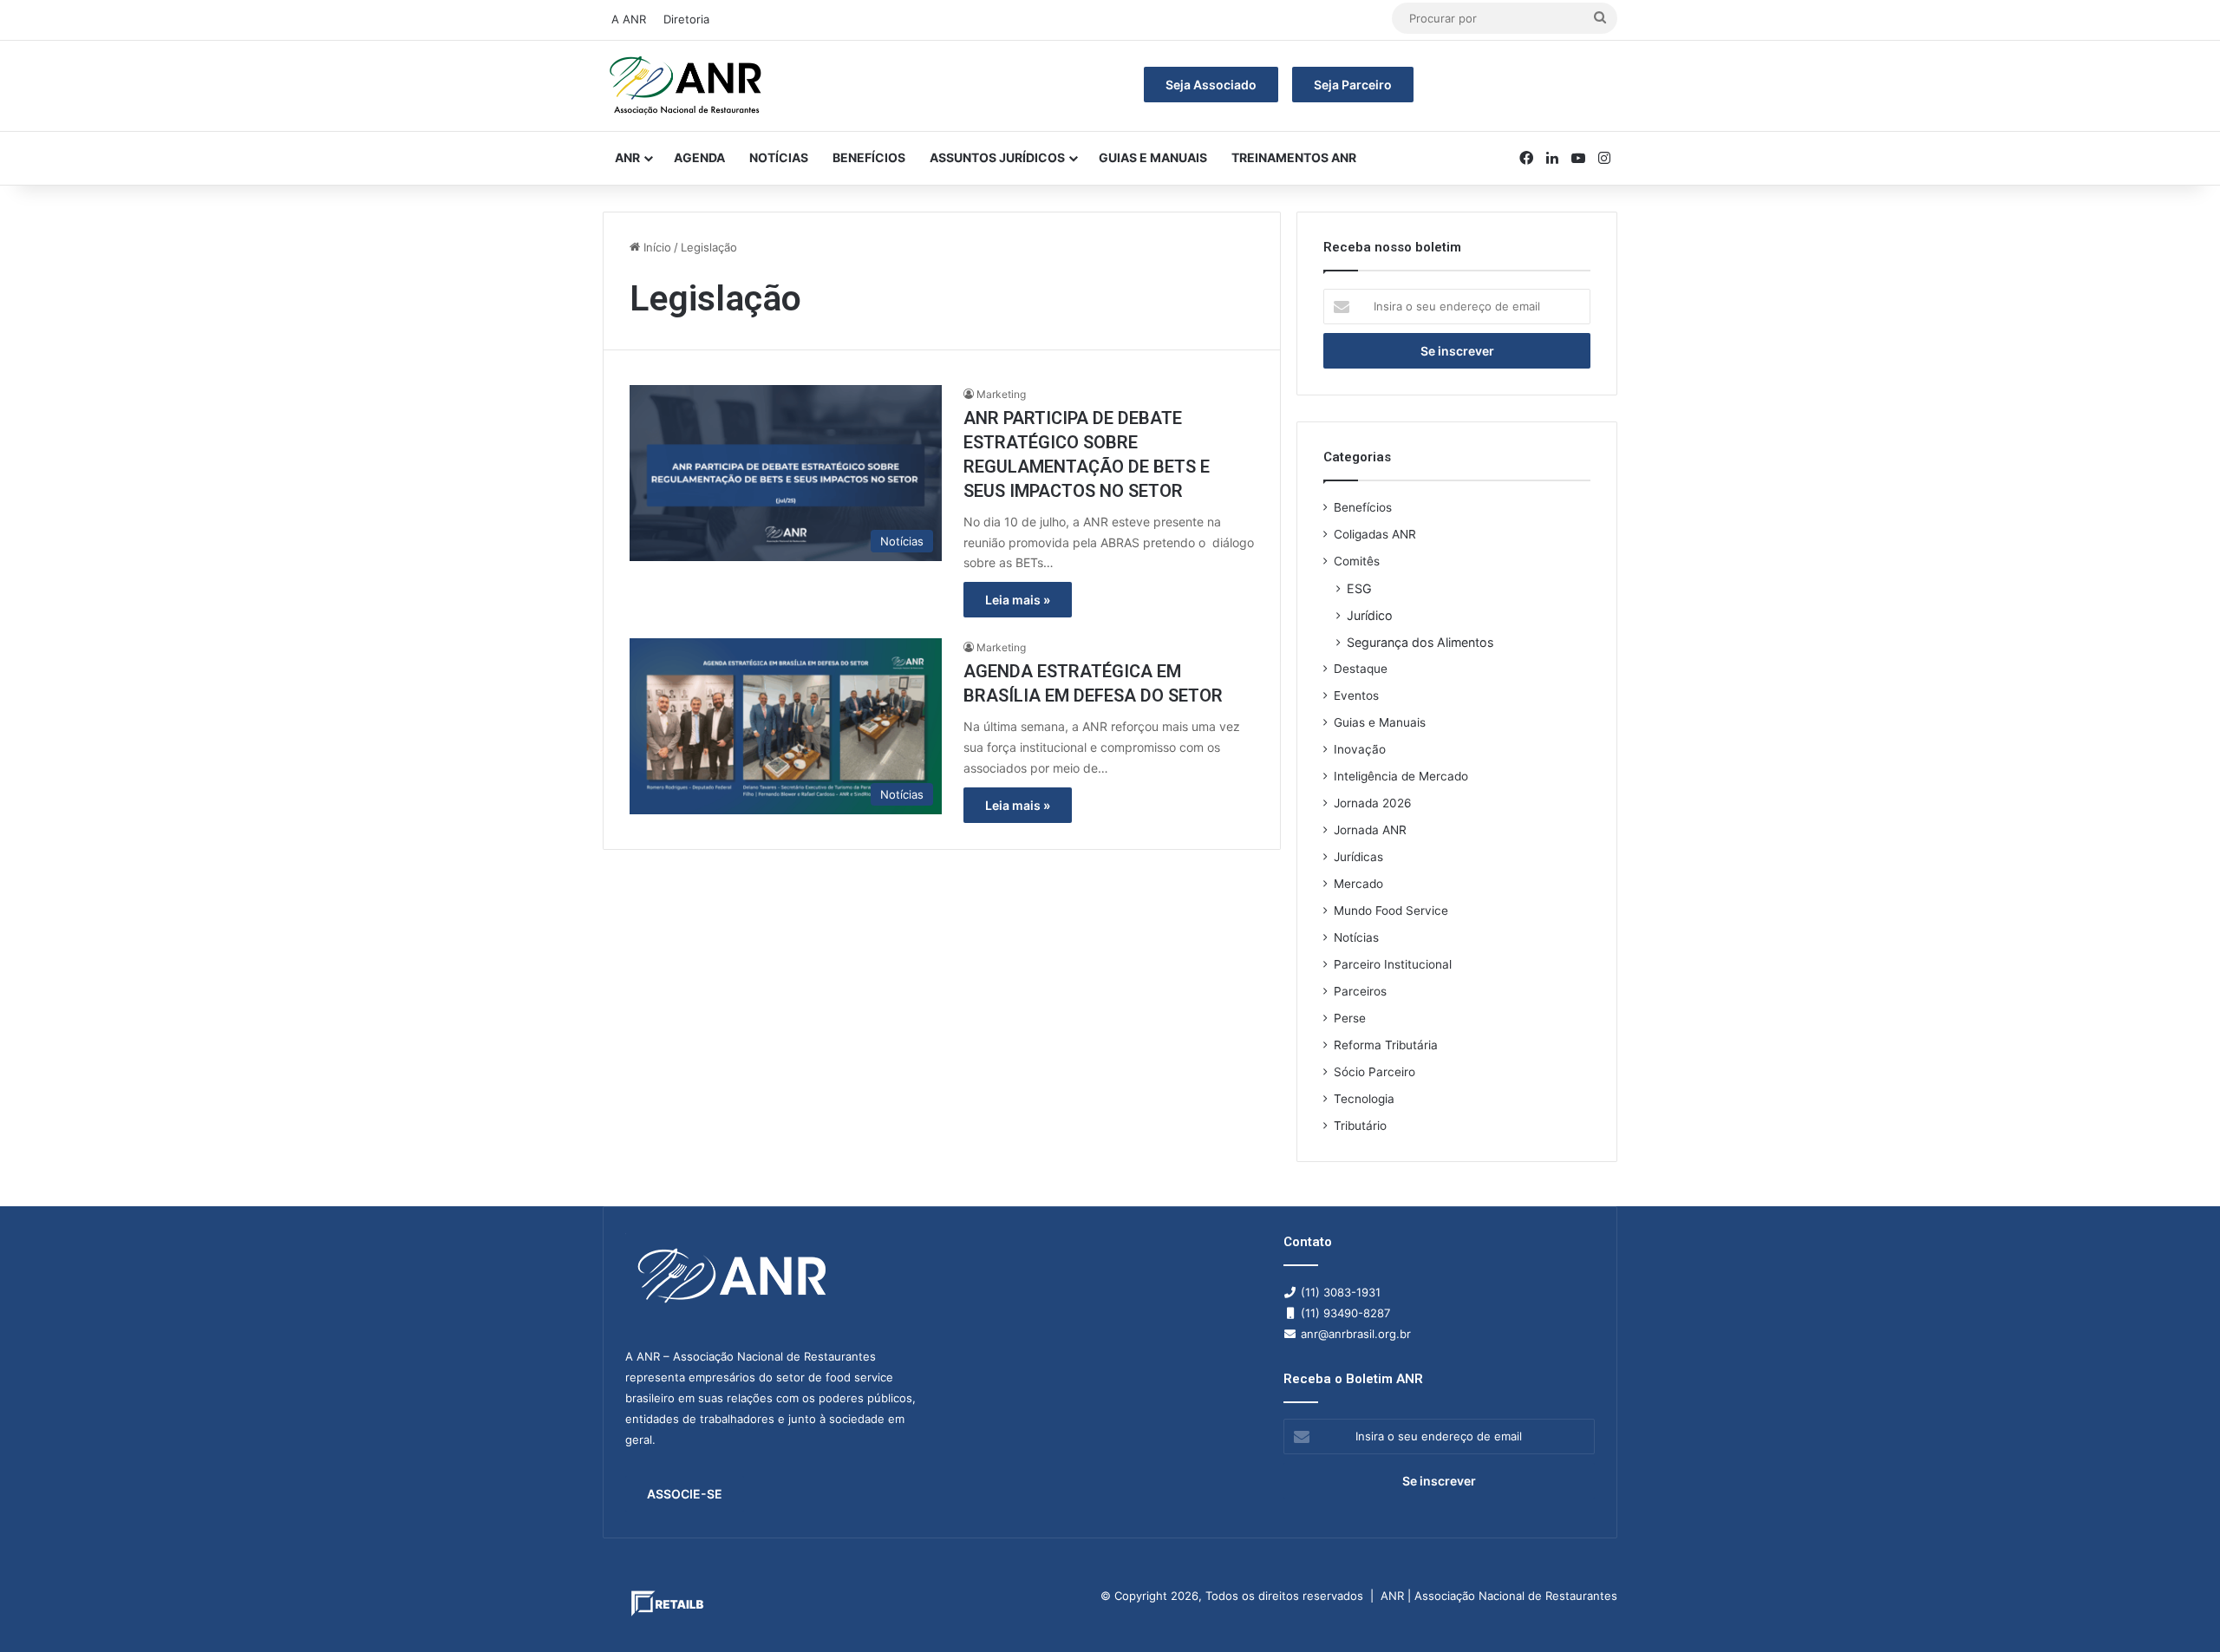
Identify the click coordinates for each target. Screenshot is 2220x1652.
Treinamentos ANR (1294, 157)
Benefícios (869, 157)
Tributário (1360, 1126)
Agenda (699, 157)
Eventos (1356, 695)
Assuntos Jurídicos (997, 157)
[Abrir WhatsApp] (2177, 1608)
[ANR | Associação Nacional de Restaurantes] (687, 86)
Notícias (779, 157)
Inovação (1360, 749)
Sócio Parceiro (1374, 1072)
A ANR (629, 19)
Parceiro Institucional (1393, 964)
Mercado (1358, 884)
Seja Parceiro (1353, 85)
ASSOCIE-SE (685, 1494)
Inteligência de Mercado (1401, 776)
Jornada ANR (1370, 830)
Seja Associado (1211, 85)
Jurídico (1370, 615)
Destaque (1361, 669)
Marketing (1001, 394)
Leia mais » (1018, 600)
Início (656, 247)
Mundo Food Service (1391, 911)
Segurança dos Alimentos (1420, 642)
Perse (1350, 1018)
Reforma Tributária (1386, 1045)
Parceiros (1360, 991)
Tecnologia (1364, 1099)
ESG (1359, 588)
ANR (627, 157)
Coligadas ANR (1375, 534)
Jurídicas (1358, 857)
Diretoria (686, 19)
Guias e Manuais (1153, 157)
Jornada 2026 (1373, 803)
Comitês (1357, 561)
